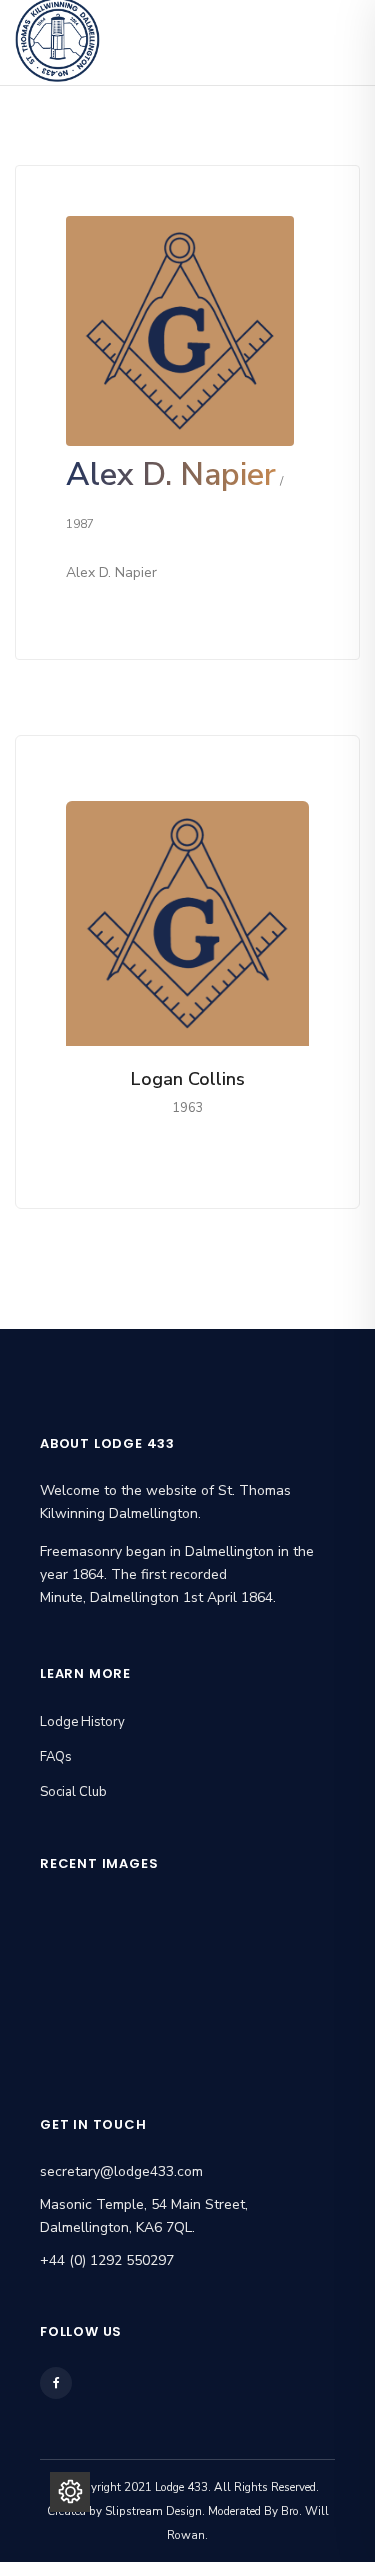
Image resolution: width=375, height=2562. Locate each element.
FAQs (56, 1757)
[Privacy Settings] (70, 2492)
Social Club (73, 1792)
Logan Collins (188, 1079)
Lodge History (82, 1722)
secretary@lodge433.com (121, 2171)
